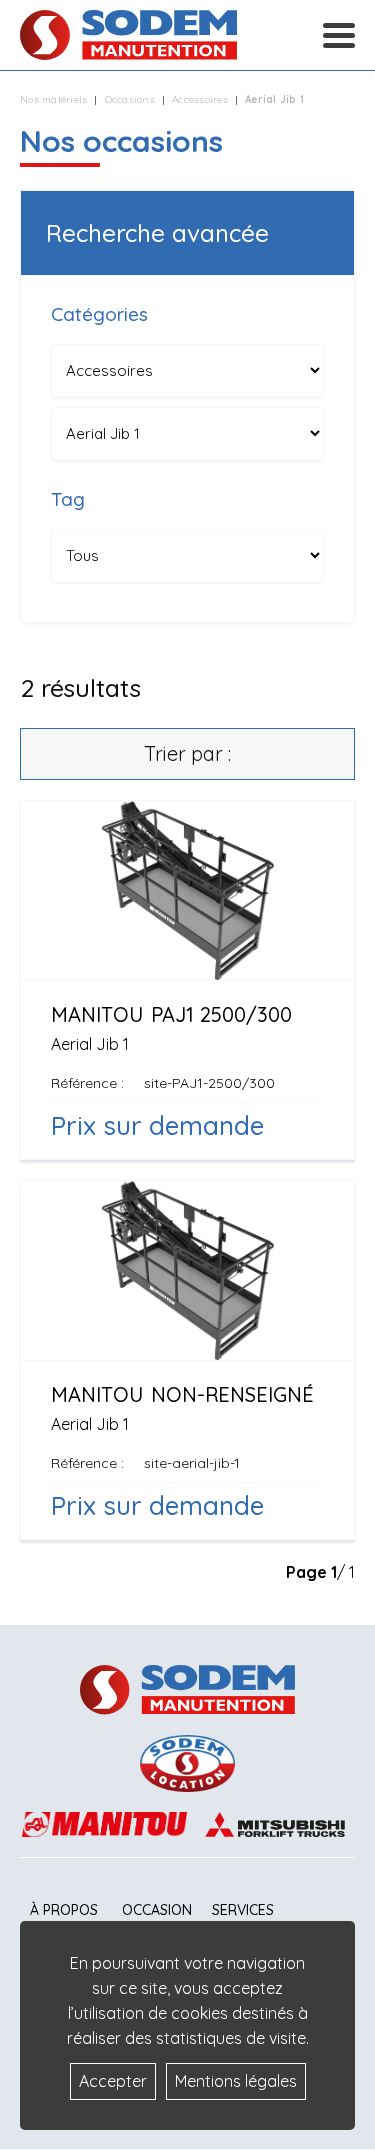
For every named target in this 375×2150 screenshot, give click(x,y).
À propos (64, 1910)
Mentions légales (236, 2081)
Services (243, 1910)
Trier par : (187, 753)
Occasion (157, 1910)
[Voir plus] (187, 980)
